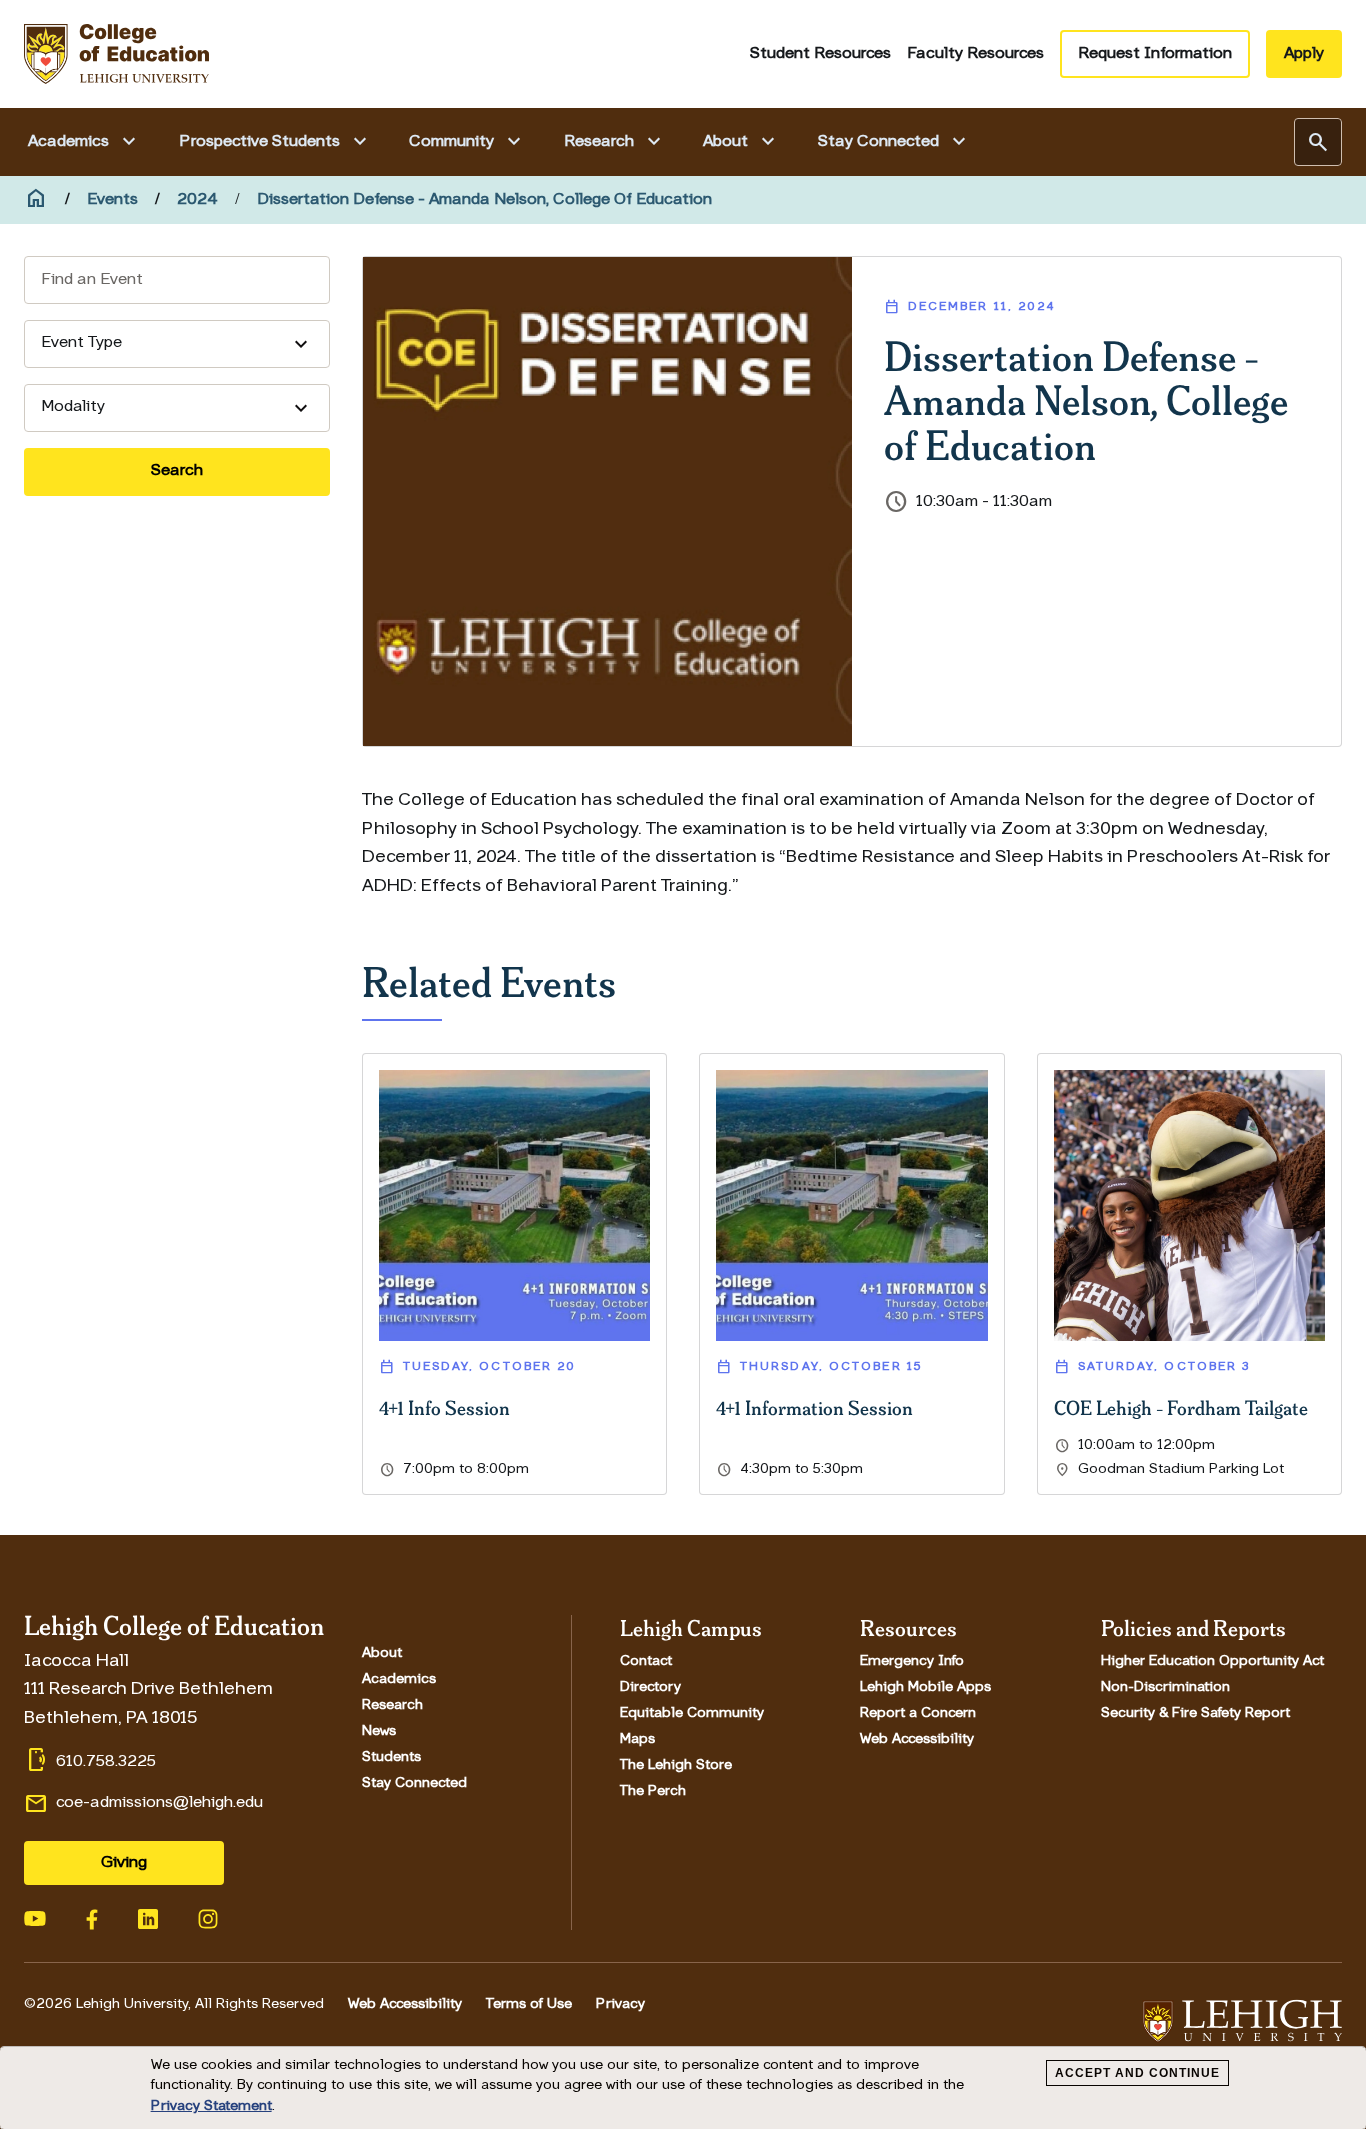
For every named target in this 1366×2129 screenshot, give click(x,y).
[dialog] (683, 2088)
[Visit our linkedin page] (148, 1917)
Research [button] (615, 142)
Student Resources (820, 54)
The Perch (653, 1792)
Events (112, 200)
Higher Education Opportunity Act (1212, 1662)
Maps (637, 1740)
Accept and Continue (1137, 2073)
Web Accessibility (917, 1740)
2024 (197, 200)
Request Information (1155, 54)
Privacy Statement (211, 2106)
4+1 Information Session (814, 1407)
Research (392, 1706)
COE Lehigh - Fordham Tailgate (1181, 1407)
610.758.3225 (106, 1762)
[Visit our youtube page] (35, 1917)
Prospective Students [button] (275, 142)
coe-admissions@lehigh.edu (159, 1803)
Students (391, 1758)
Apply (1304, 54)
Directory (650, 1688)
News (379, 1732)
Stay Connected (414, 1784)
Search (177, 471)
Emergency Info (912, 1662)
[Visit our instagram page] (208, 1917)
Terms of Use (529, 2004)
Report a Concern (918, 1714)
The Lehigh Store (676, 1766)
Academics (399, 1680)
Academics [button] (84, 142)
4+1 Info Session (444, 1407)
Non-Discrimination (1165, 1688)
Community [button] (467, 142)
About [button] (741, 142)
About (382, 1654)
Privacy (620, 2004)
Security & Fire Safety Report (1195, 1714)
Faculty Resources (975, 54)
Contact (646, 1662)
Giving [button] (124, 1863)
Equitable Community (692, 1714)
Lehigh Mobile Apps (925, 1688)
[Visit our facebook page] (92, 1917)
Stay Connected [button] (894, 142)
